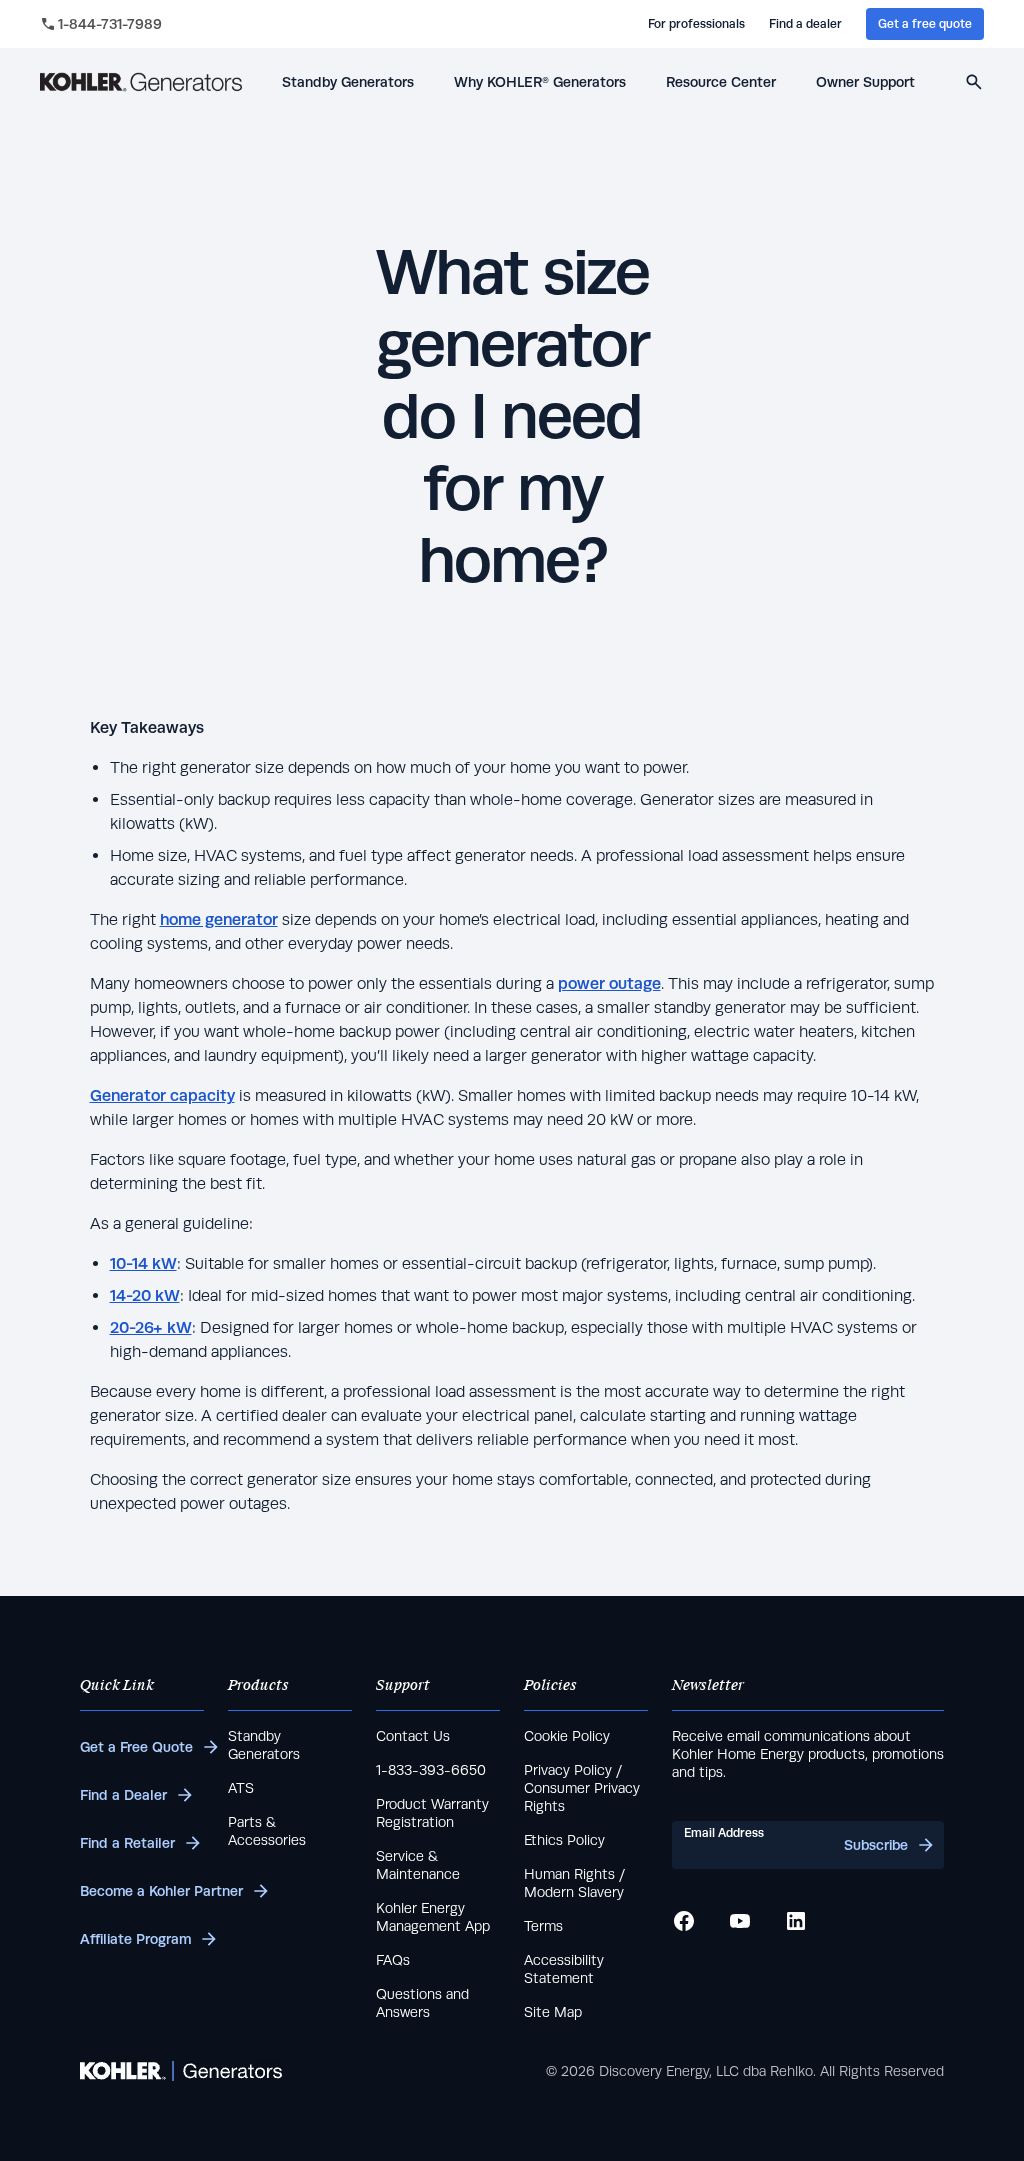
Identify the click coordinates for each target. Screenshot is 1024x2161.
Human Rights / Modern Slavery (574, 1883)
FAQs (393, 1960)
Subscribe (876, 1845)
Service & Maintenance (418, 1865)
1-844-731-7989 (110, 24)
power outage (609, 983)
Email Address (724, 1833)
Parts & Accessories (267, 1831)
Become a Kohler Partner (142, 1891)
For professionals (696, 24)
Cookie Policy (567, 1736)
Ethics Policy (564, 1840)
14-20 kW (145, 1295)
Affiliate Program (135, 1939)
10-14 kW (143, 1263)
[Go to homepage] (141, 82)
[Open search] (974, 82)
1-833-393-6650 (431, 1770)
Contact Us (413, 1736)
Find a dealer (805, 24)
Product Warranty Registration (432, 1813)
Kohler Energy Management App (433, 1917)
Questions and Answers (422, 2003)
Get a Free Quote (136, 1747)
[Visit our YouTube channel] (740, 1921)
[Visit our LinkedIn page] (796, 1921)
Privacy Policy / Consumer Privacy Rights (582, 1788)
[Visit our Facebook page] (684, 1921)
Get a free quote (925, 24)
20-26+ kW (151, 1327)
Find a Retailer (127, 1843)
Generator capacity (162, 1095)
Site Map (553, 2012)
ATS (241, 1788)
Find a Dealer (123, 1795)
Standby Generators (264, 1745)
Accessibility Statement (564, 1969)
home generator (219, 919)
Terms (543, 1926)
